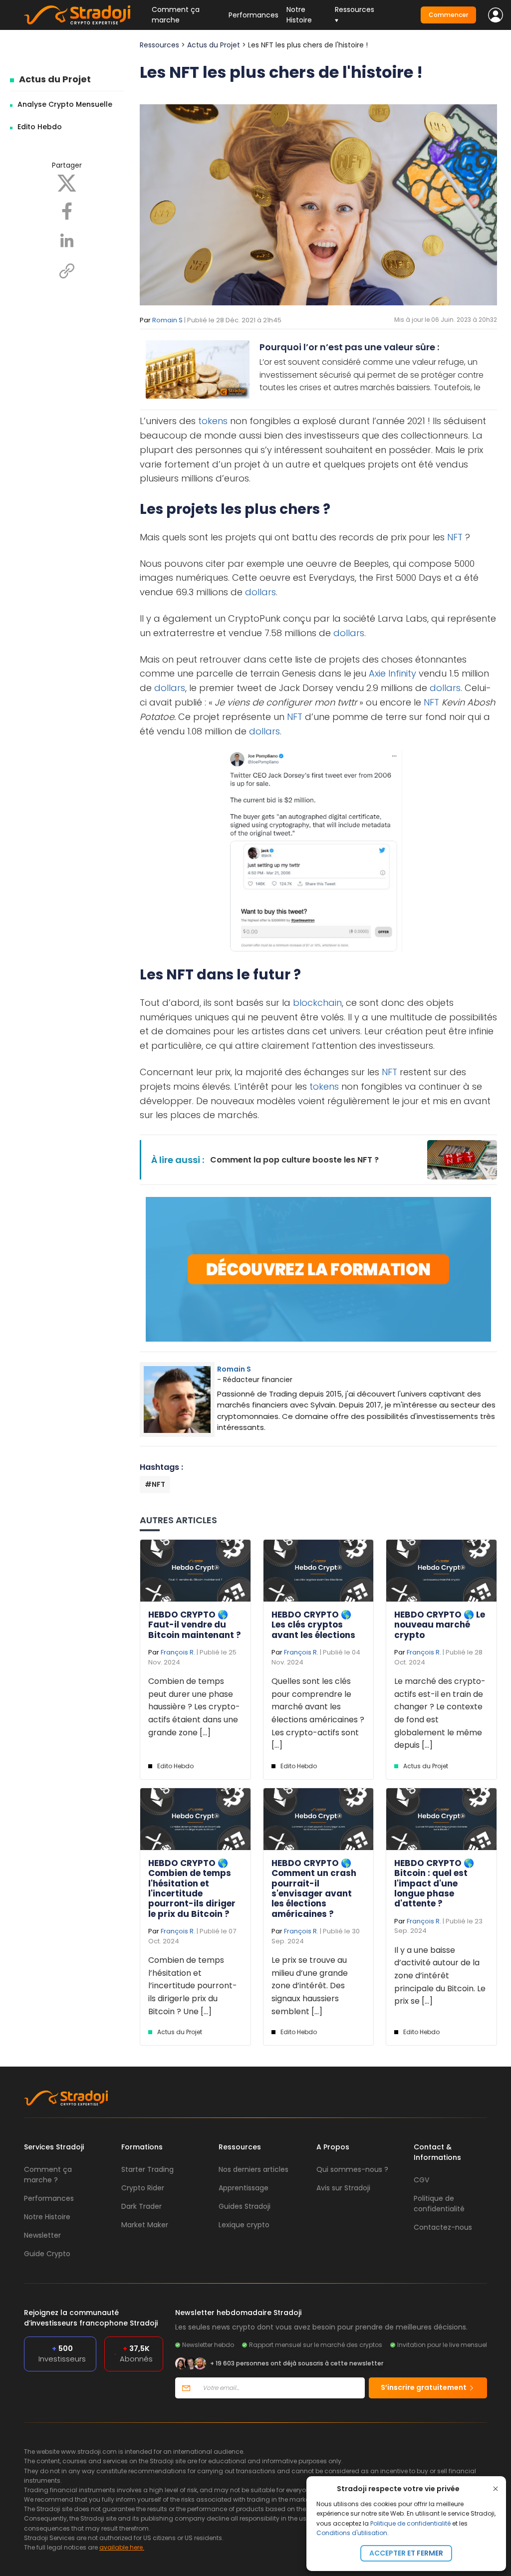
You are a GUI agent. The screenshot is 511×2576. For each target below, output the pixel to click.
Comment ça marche (176, 15)
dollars (260, 592)
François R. (178, 1652)
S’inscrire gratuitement (424, 2387)
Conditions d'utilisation (352, 2533)
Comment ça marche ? (48, 2175)
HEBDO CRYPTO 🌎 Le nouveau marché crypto (440, 1625)
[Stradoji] (77, 15)
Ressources (159, 45)
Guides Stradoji (245, 2206)
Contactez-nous (443, 2227)
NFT (455, 537)
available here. (122, 2547)
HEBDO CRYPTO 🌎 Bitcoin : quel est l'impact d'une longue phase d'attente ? (434, 1883)
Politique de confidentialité (410, 2523)
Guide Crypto (47, 2254)
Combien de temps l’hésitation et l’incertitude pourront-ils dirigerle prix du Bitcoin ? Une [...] (193, 1986)
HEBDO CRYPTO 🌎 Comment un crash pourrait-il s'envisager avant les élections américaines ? (314, 1888)
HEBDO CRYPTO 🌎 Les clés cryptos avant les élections (313, 1625)
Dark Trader (141, 2206)
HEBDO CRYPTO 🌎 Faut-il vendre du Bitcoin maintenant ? (195, 1625)
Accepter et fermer (406, 2553)
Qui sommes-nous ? (352, 2169)
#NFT (155, 1484)
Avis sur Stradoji (343, 2188)
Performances (254, 15)
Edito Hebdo (40, 127)
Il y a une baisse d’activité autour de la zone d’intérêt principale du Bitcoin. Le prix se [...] (440, 1976)
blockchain (317, 1003)
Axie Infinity (392, 673)
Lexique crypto (244, 2225)
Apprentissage (244, 2188)
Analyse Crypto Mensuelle (65, 104)
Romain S (167, 320)
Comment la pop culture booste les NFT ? (294, 1160)
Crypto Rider (143, 2188)
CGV (421, 2180)
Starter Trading (147, 2169)
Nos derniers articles (254, 2169)
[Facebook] (67, 211)
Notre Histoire (299, 15)
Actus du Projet (55, 79)
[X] (67, 183)
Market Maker (145, 2225)
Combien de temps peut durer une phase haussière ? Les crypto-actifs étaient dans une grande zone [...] (194, 1707)
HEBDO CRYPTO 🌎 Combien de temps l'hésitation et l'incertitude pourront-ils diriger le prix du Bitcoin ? (192, 1888)
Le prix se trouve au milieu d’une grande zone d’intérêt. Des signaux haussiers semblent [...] (310, 1986)
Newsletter (42, 2235)
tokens (213, 421)
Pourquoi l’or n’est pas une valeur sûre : (349, 347)
